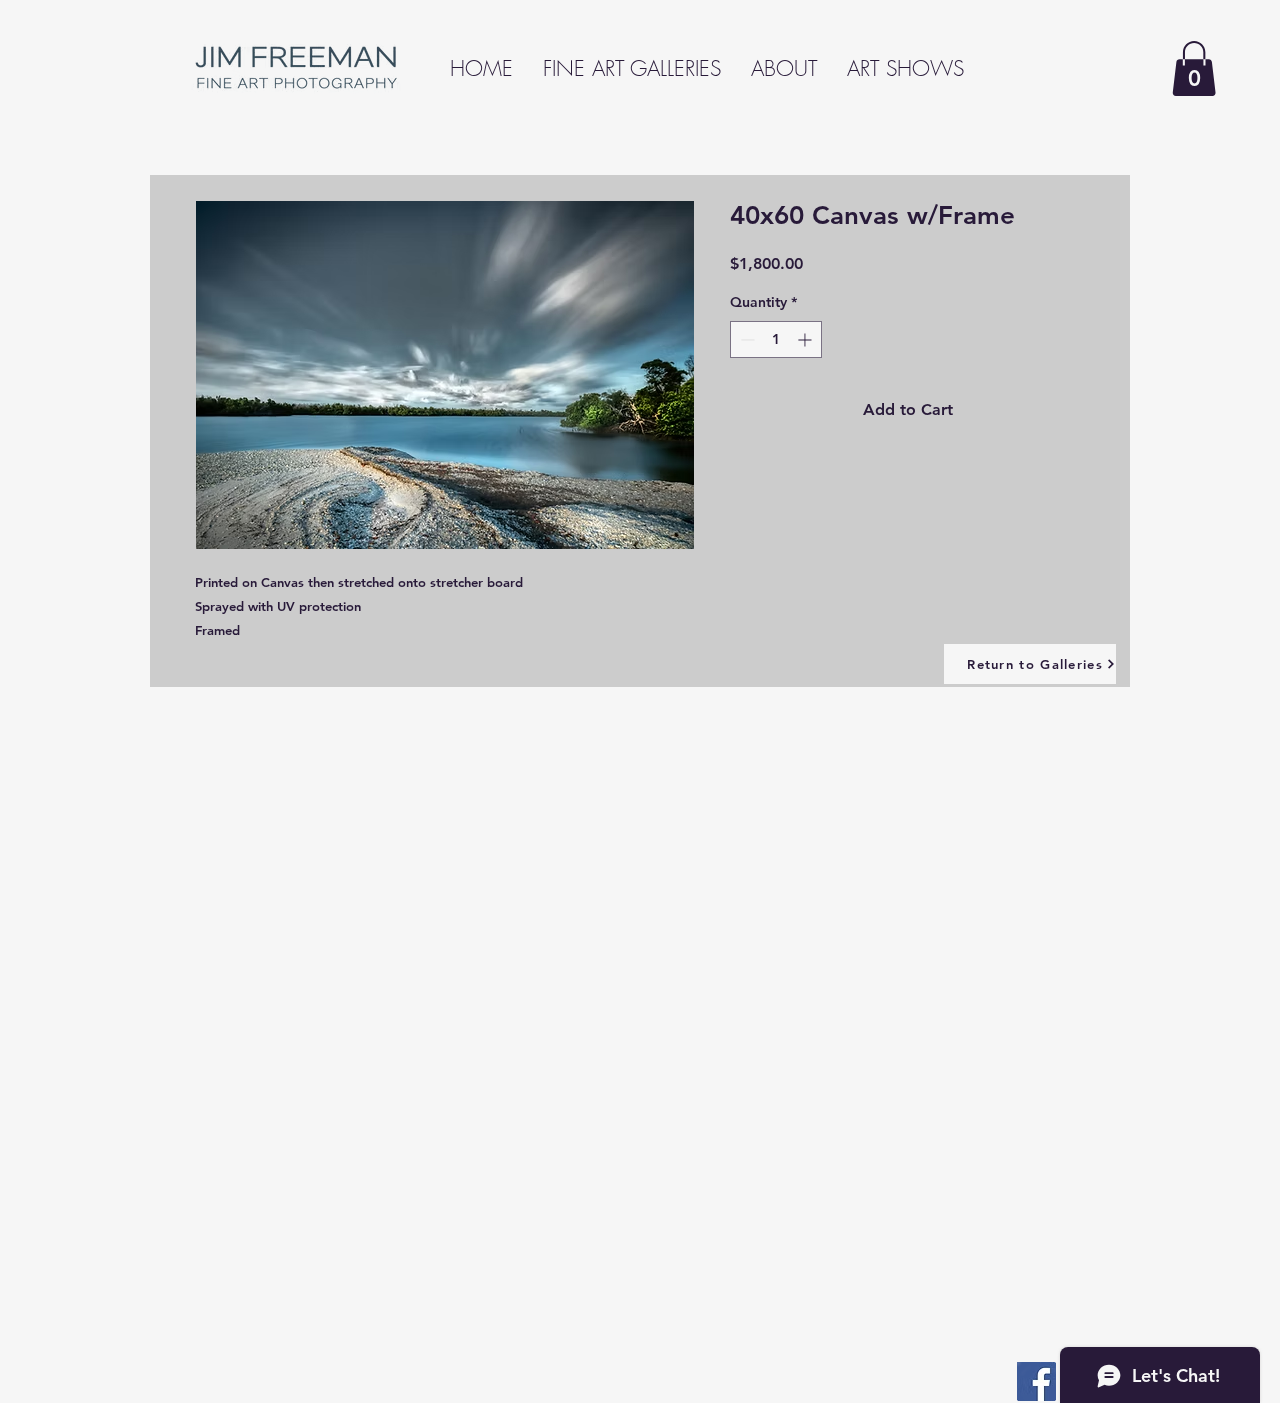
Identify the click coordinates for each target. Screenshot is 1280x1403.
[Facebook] (1036, 1381)
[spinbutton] (776, 339)
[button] (1194, 68)
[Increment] (806, 339)
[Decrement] (745, 339)
